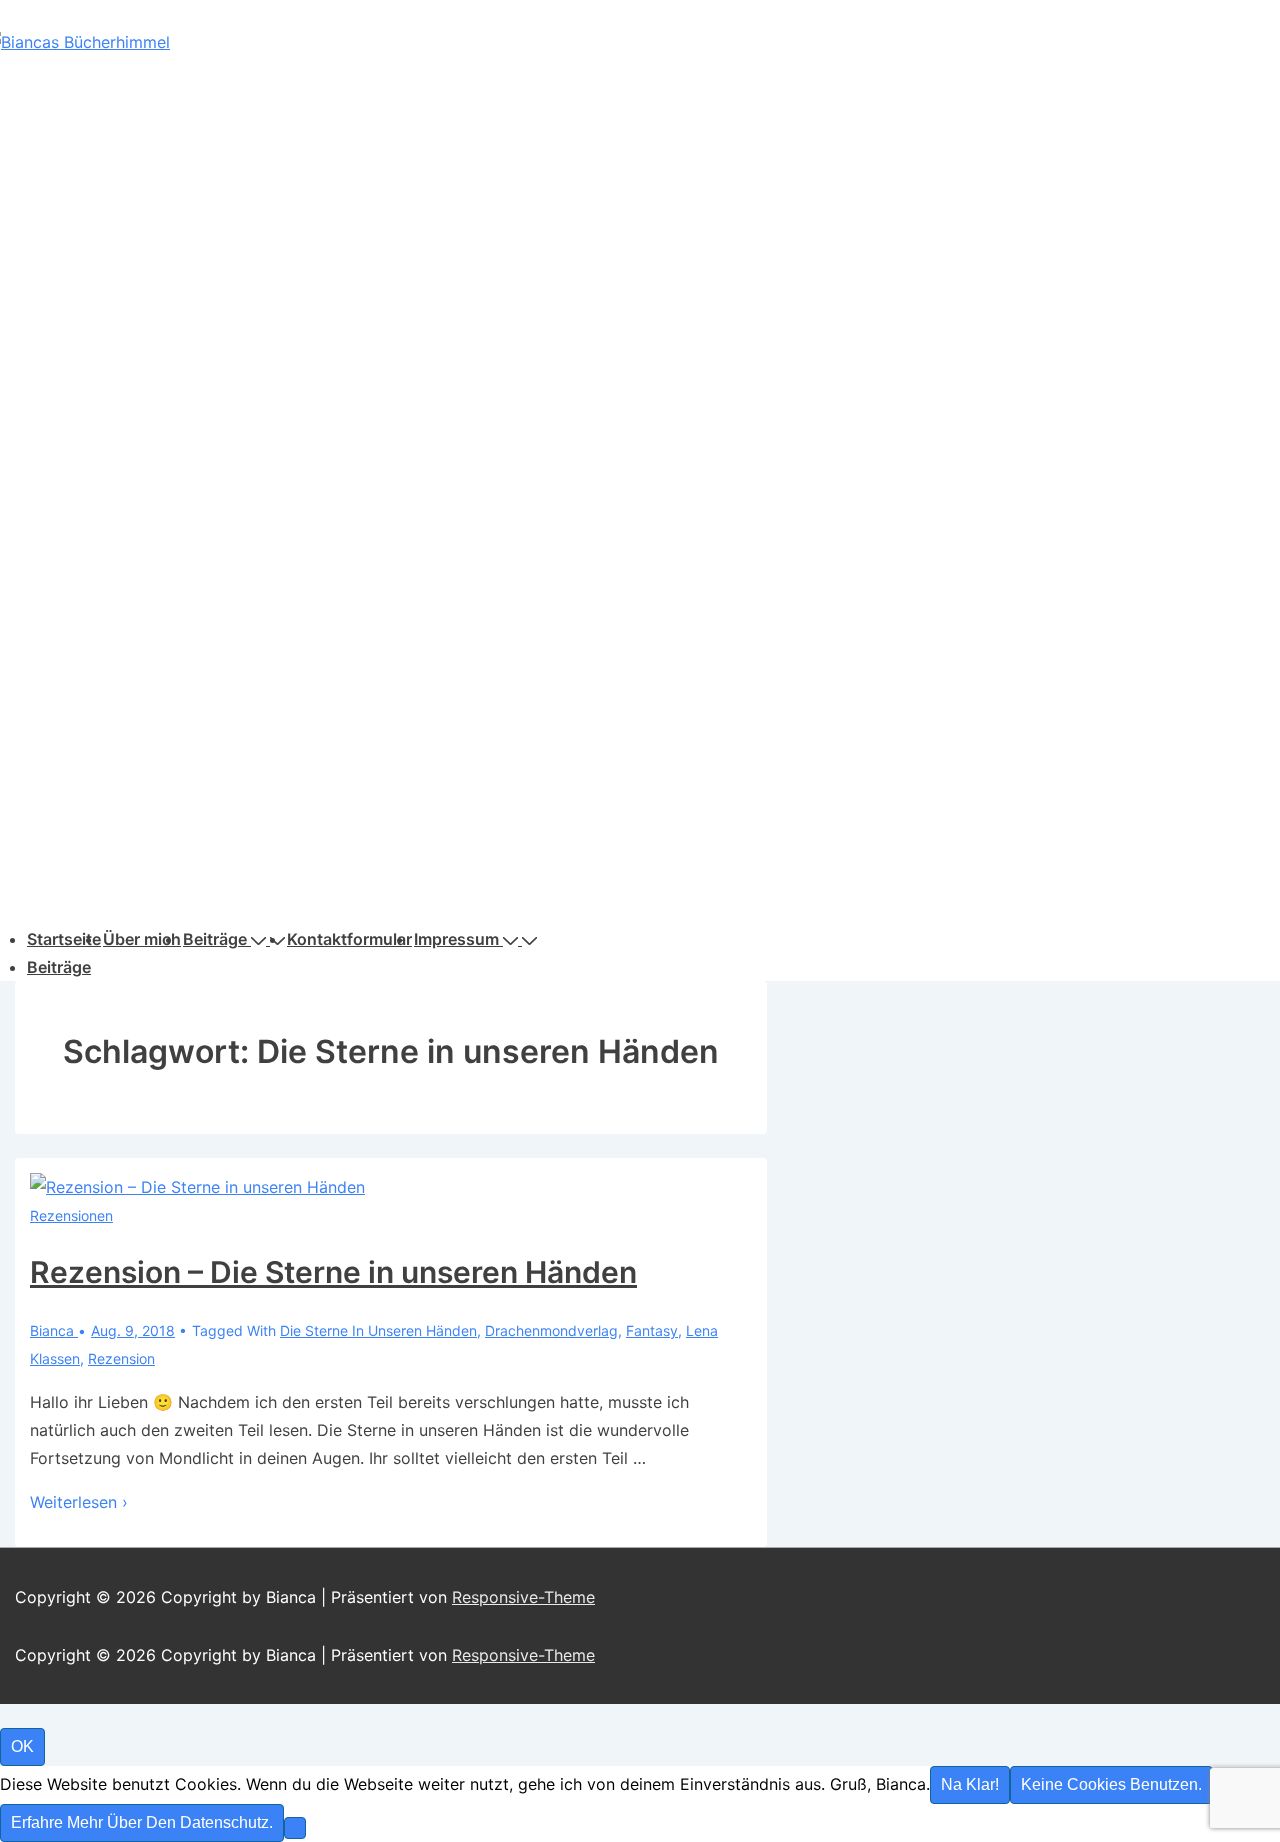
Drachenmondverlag (551, 1330)
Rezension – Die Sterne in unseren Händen (333, 1272)
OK (22, 1746)
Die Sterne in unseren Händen (378, 1330)
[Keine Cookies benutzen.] (295, 1828)
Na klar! (970, 1784)
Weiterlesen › (79, 1502)
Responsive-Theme (523, 1597)
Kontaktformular (349, 939)
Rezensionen (71, 1215)
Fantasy (652, 1330)
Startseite (64, 939)
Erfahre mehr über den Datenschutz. (142, 1822)
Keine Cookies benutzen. (1111, 1784)
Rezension (121, 1358)
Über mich (142, 939)
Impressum (456, 939)
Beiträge (215, 939)
